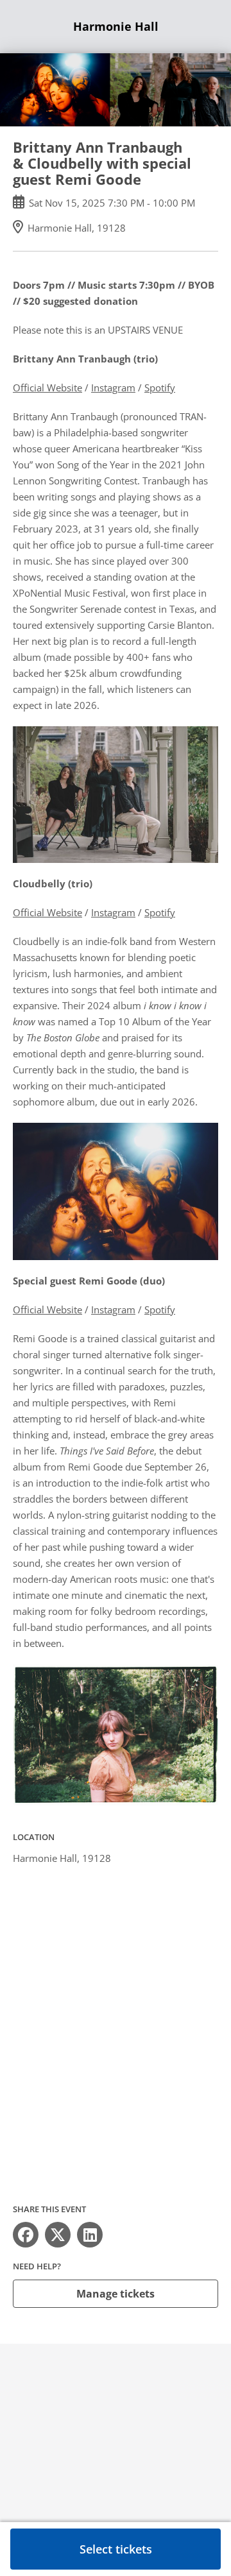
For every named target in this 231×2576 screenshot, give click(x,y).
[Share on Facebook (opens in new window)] (26, 2235)
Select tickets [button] (116, 2549)
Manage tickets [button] (116, 2294)
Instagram (113, 388)
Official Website (47, 388)
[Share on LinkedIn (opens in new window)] (90, 2235)
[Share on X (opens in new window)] (58, 2235)
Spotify (160, 388)
